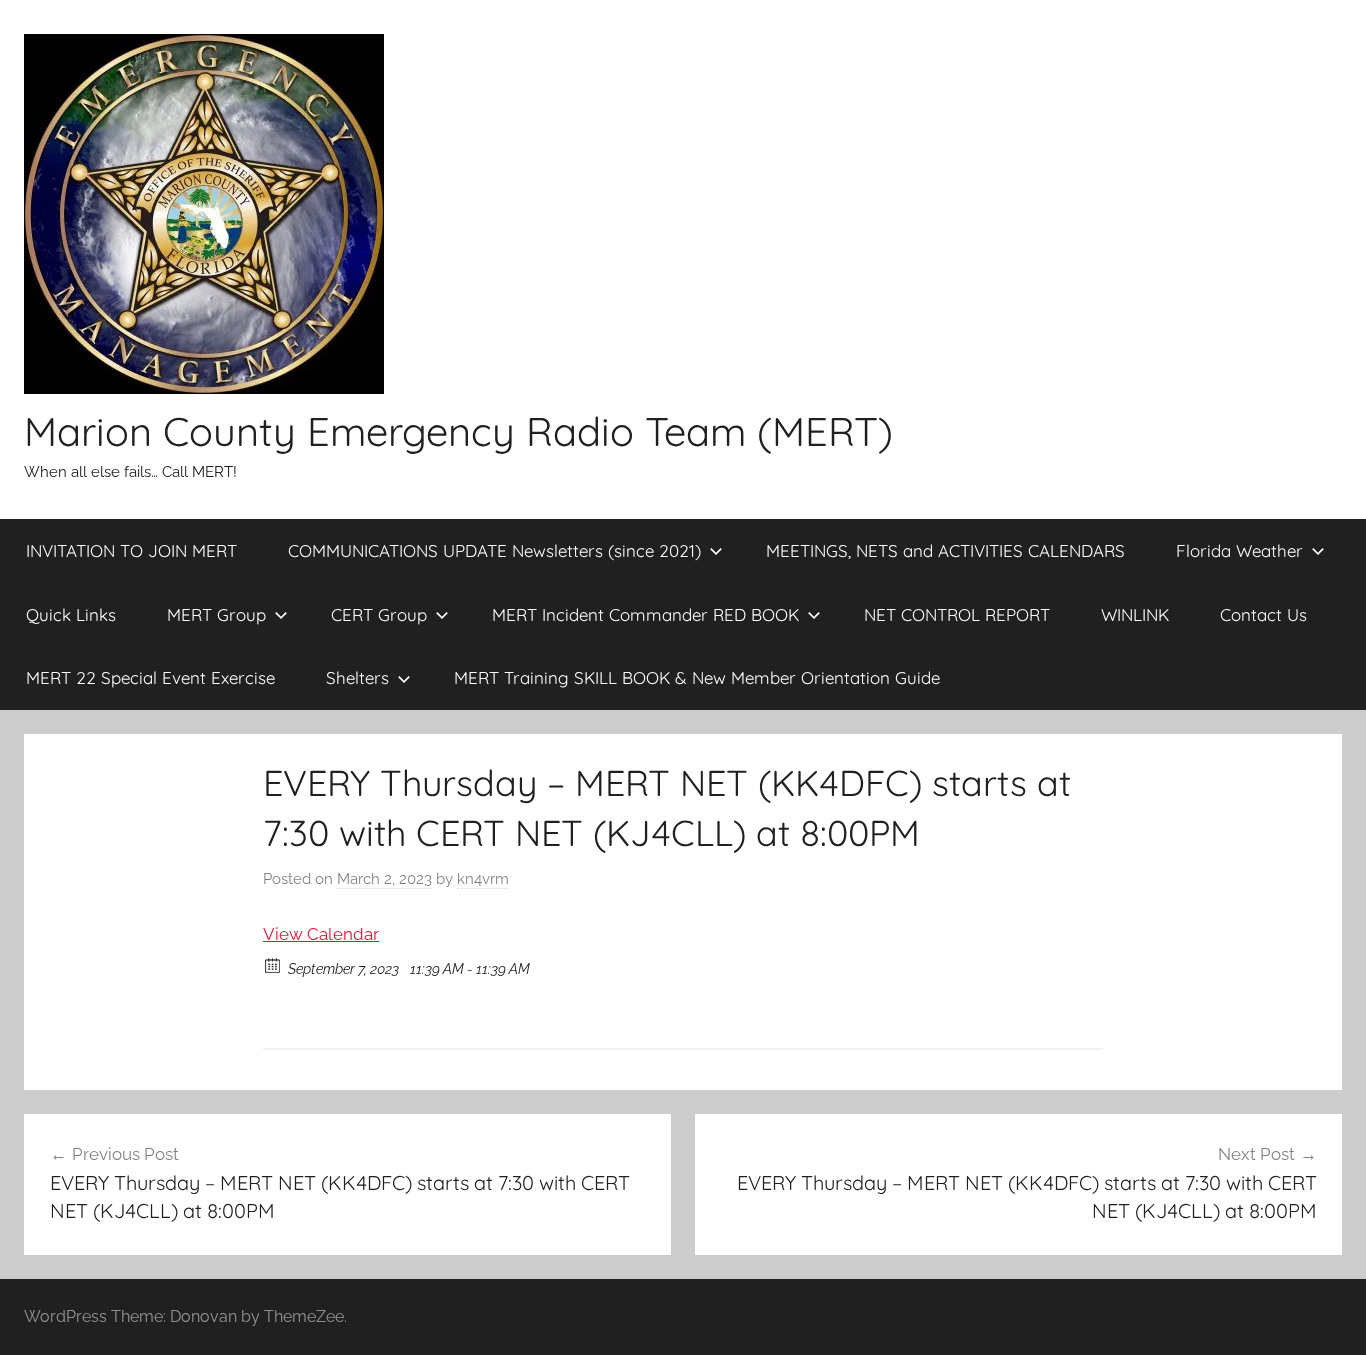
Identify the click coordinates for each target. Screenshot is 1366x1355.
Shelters (357, 677)
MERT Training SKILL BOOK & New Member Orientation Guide (697, 677)
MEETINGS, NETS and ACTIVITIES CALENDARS (945, 550)
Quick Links (71, 614)
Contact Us (1263, 614)
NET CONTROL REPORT (957, 614)
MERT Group (216, 614)
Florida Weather (1239, 550)
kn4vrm (483, 879)
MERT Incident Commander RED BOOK (645, 614)
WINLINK (1135, 614)
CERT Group (379, 614)
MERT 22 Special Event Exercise (150, 677)
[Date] (273, 964)
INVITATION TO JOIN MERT (131, 550)
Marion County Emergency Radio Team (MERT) (458, 431)
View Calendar (321, 934)
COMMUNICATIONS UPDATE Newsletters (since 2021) (494, 550)
